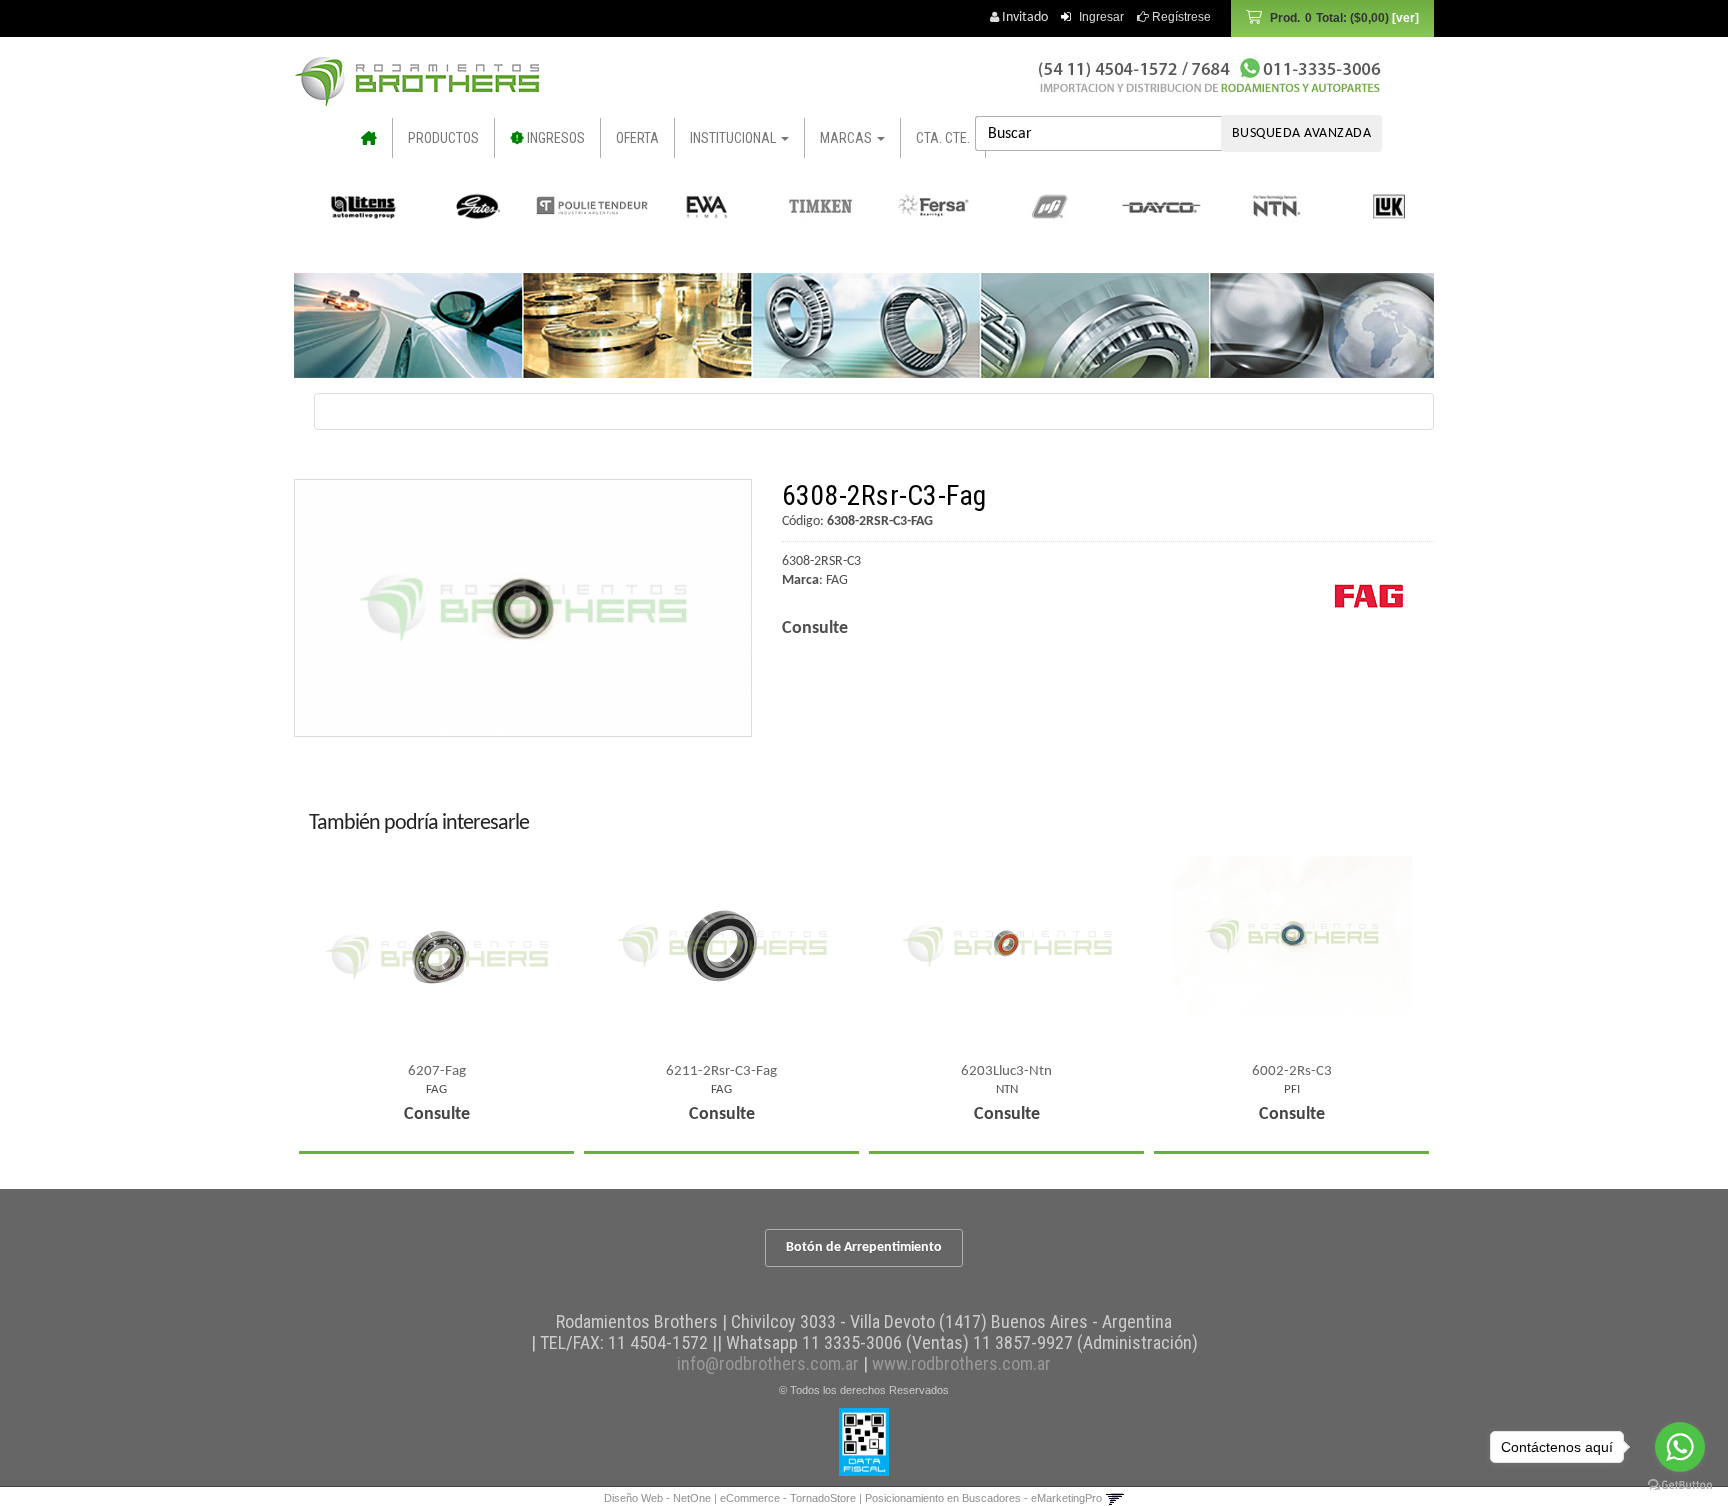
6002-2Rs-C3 (1292, 1071)
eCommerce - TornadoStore (788, 1498)
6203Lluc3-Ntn (1006, 1071)
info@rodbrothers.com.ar (768, 1363)
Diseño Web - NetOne (657, 1498)
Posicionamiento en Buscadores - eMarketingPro (983, 1498)
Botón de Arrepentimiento (864, 1247)
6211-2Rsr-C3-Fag (721, 1071)
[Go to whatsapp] (1680, 1447)
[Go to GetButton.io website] (1680, 1485)
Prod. (1329, 18)
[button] (1114, 1498)
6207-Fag (437, 1071)
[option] (354, 206)
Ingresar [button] (1101, 17)
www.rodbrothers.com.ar (961, 1363)
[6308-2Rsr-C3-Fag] (523, 608)
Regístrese (1180, 17)
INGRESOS (554, 138)
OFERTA (637, 138)
